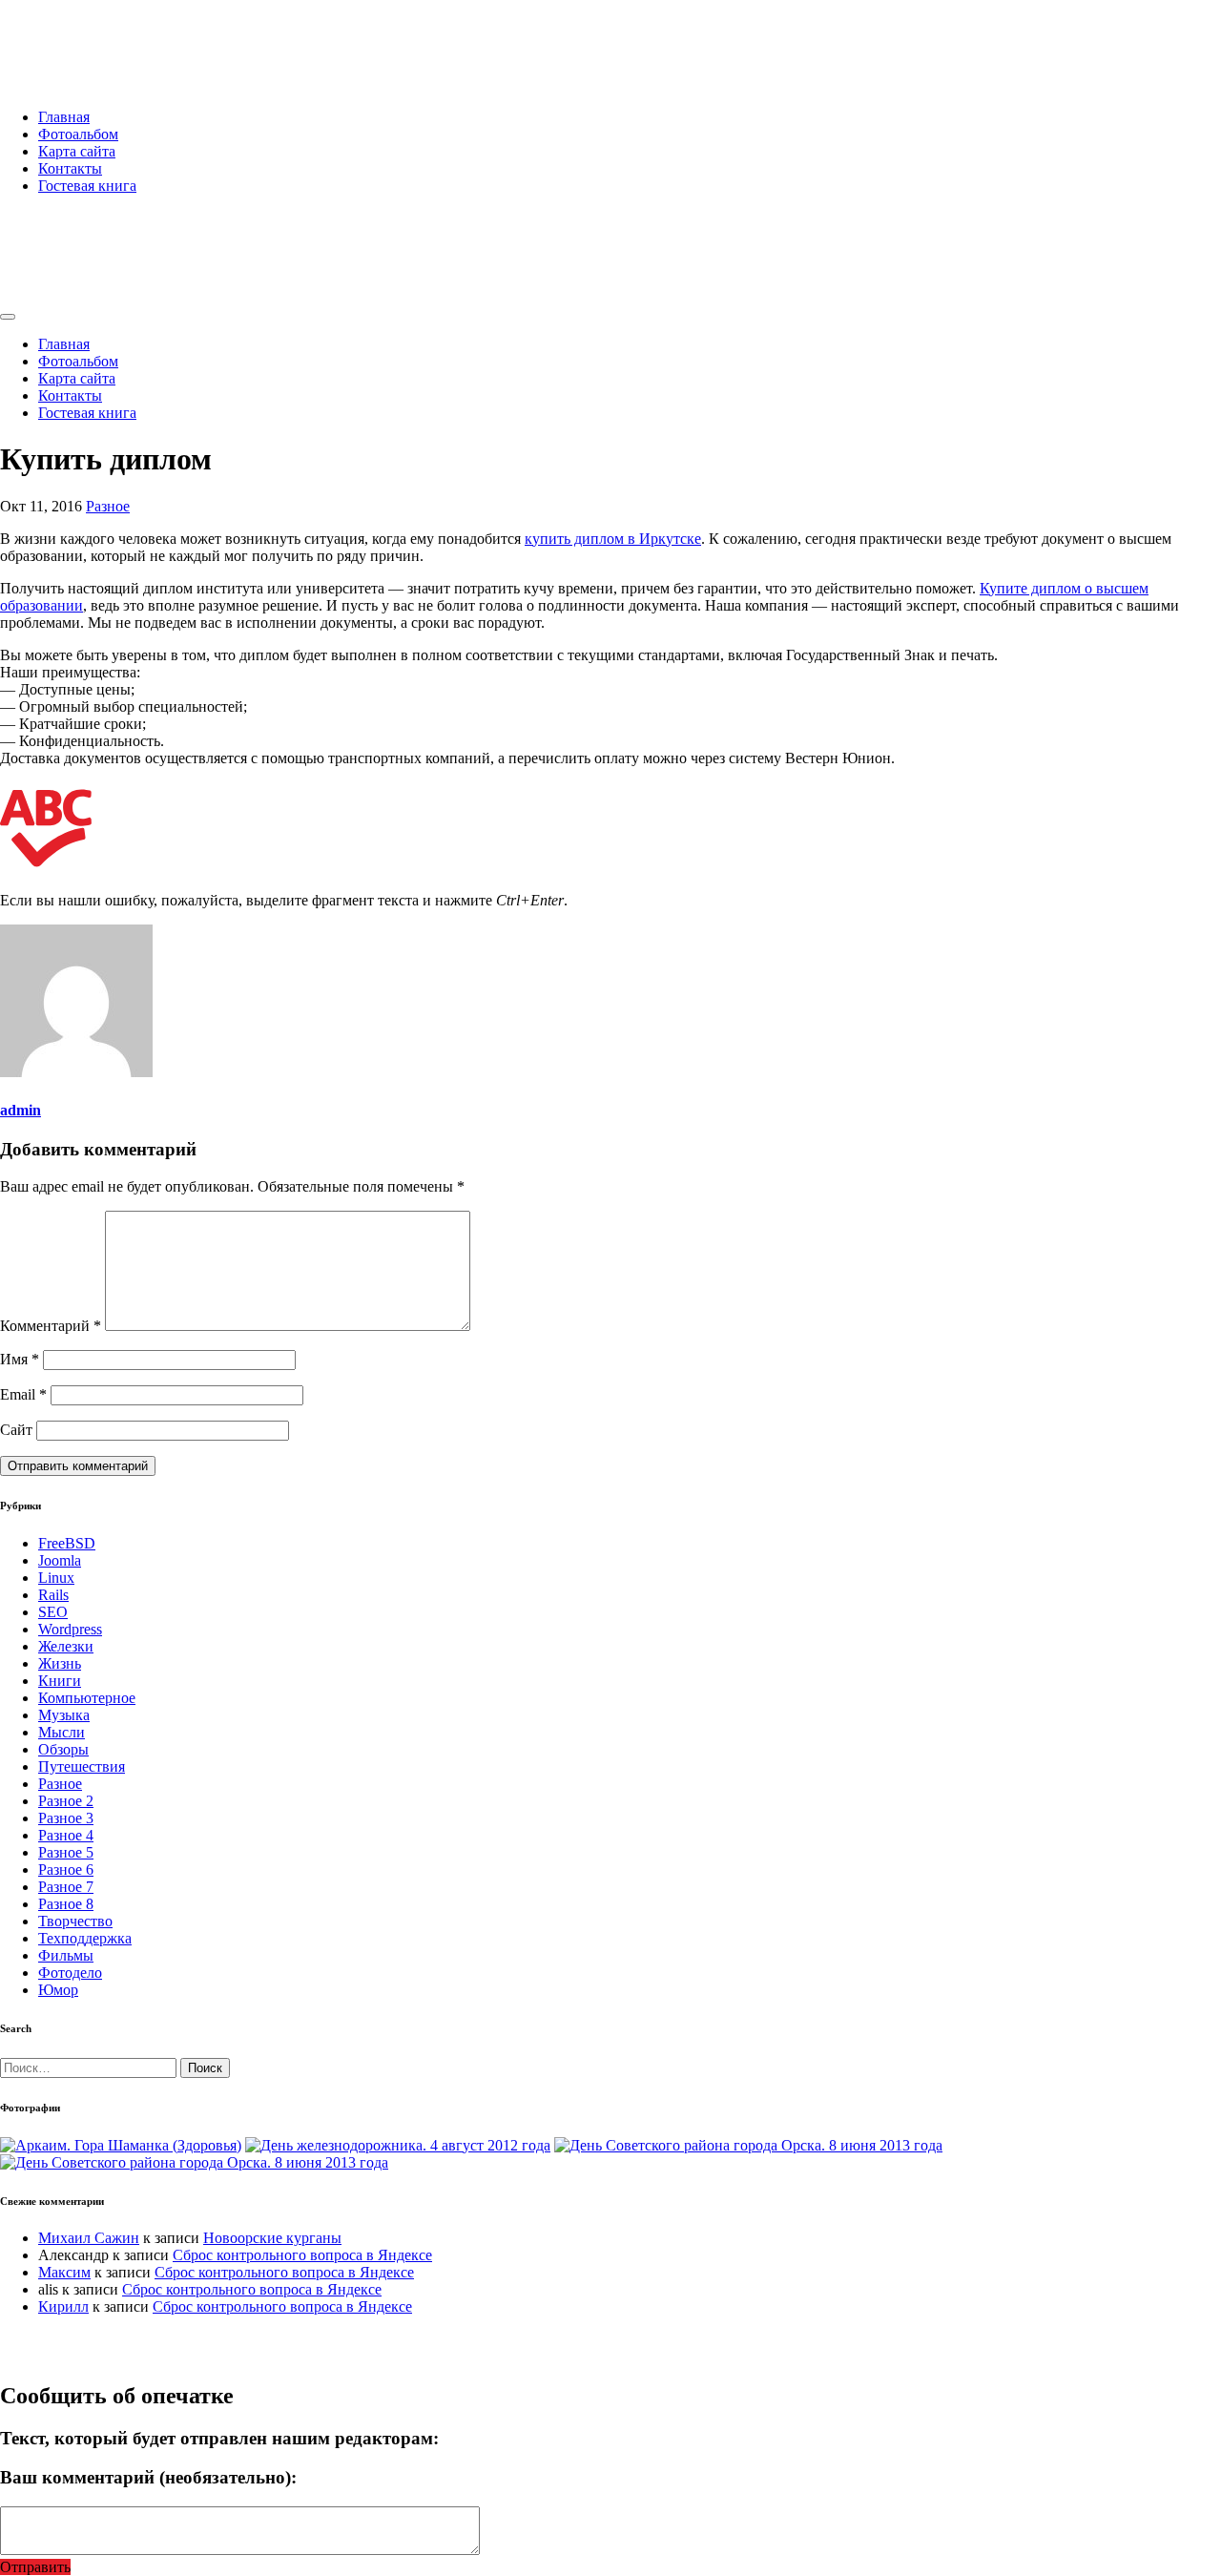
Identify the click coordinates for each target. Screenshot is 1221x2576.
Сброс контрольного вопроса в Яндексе (302, 2255)
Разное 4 (66, 1835)
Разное (108, 506)
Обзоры (63, 1749)
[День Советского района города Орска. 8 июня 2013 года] (748, 2145)
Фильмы (66, 1955)
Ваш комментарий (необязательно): (148, 2477)
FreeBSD (67, 1543)
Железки (66, 1646)
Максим (64, 2272)
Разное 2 (66, 1801)
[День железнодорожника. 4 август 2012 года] (398, 2145)
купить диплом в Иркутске (613, 539)
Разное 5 (66, 1852)
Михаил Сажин (89, 2238)
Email (23, 1394)
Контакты (70, 168)
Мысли (62, 1732)
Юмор (58, 1990)
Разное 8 (66, 1904)
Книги (60, 1681)
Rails (53, 1595)
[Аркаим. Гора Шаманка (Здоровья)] (121, 2145)
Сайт (16, 1430)
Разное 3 (66, 1818)
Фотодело (70, 1973)
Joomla (60, 1560)
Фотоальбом (78, 134)
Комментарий (51, 1326)
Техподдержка (85, 1938)
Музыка (64, 1715)
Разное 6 (66, 1870)
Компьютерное (87, 1698)
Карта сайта (77, 151)
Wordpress (70, 1629)
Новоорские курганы (272, 2238)
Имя (20, 1359)
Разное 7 (66, 1887)
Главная (64, 117)
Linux (56, 1578)
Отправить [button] (35, 2567)
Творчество (75, 1921)
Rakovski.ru (80, 37)
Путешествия (82, 1766)
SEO (53, 1612)
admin (21, 1110)
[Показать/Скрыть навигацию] (8, 317)
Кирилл (63, 2306)
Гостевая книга (87, 186)
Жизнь (60, 1663)
